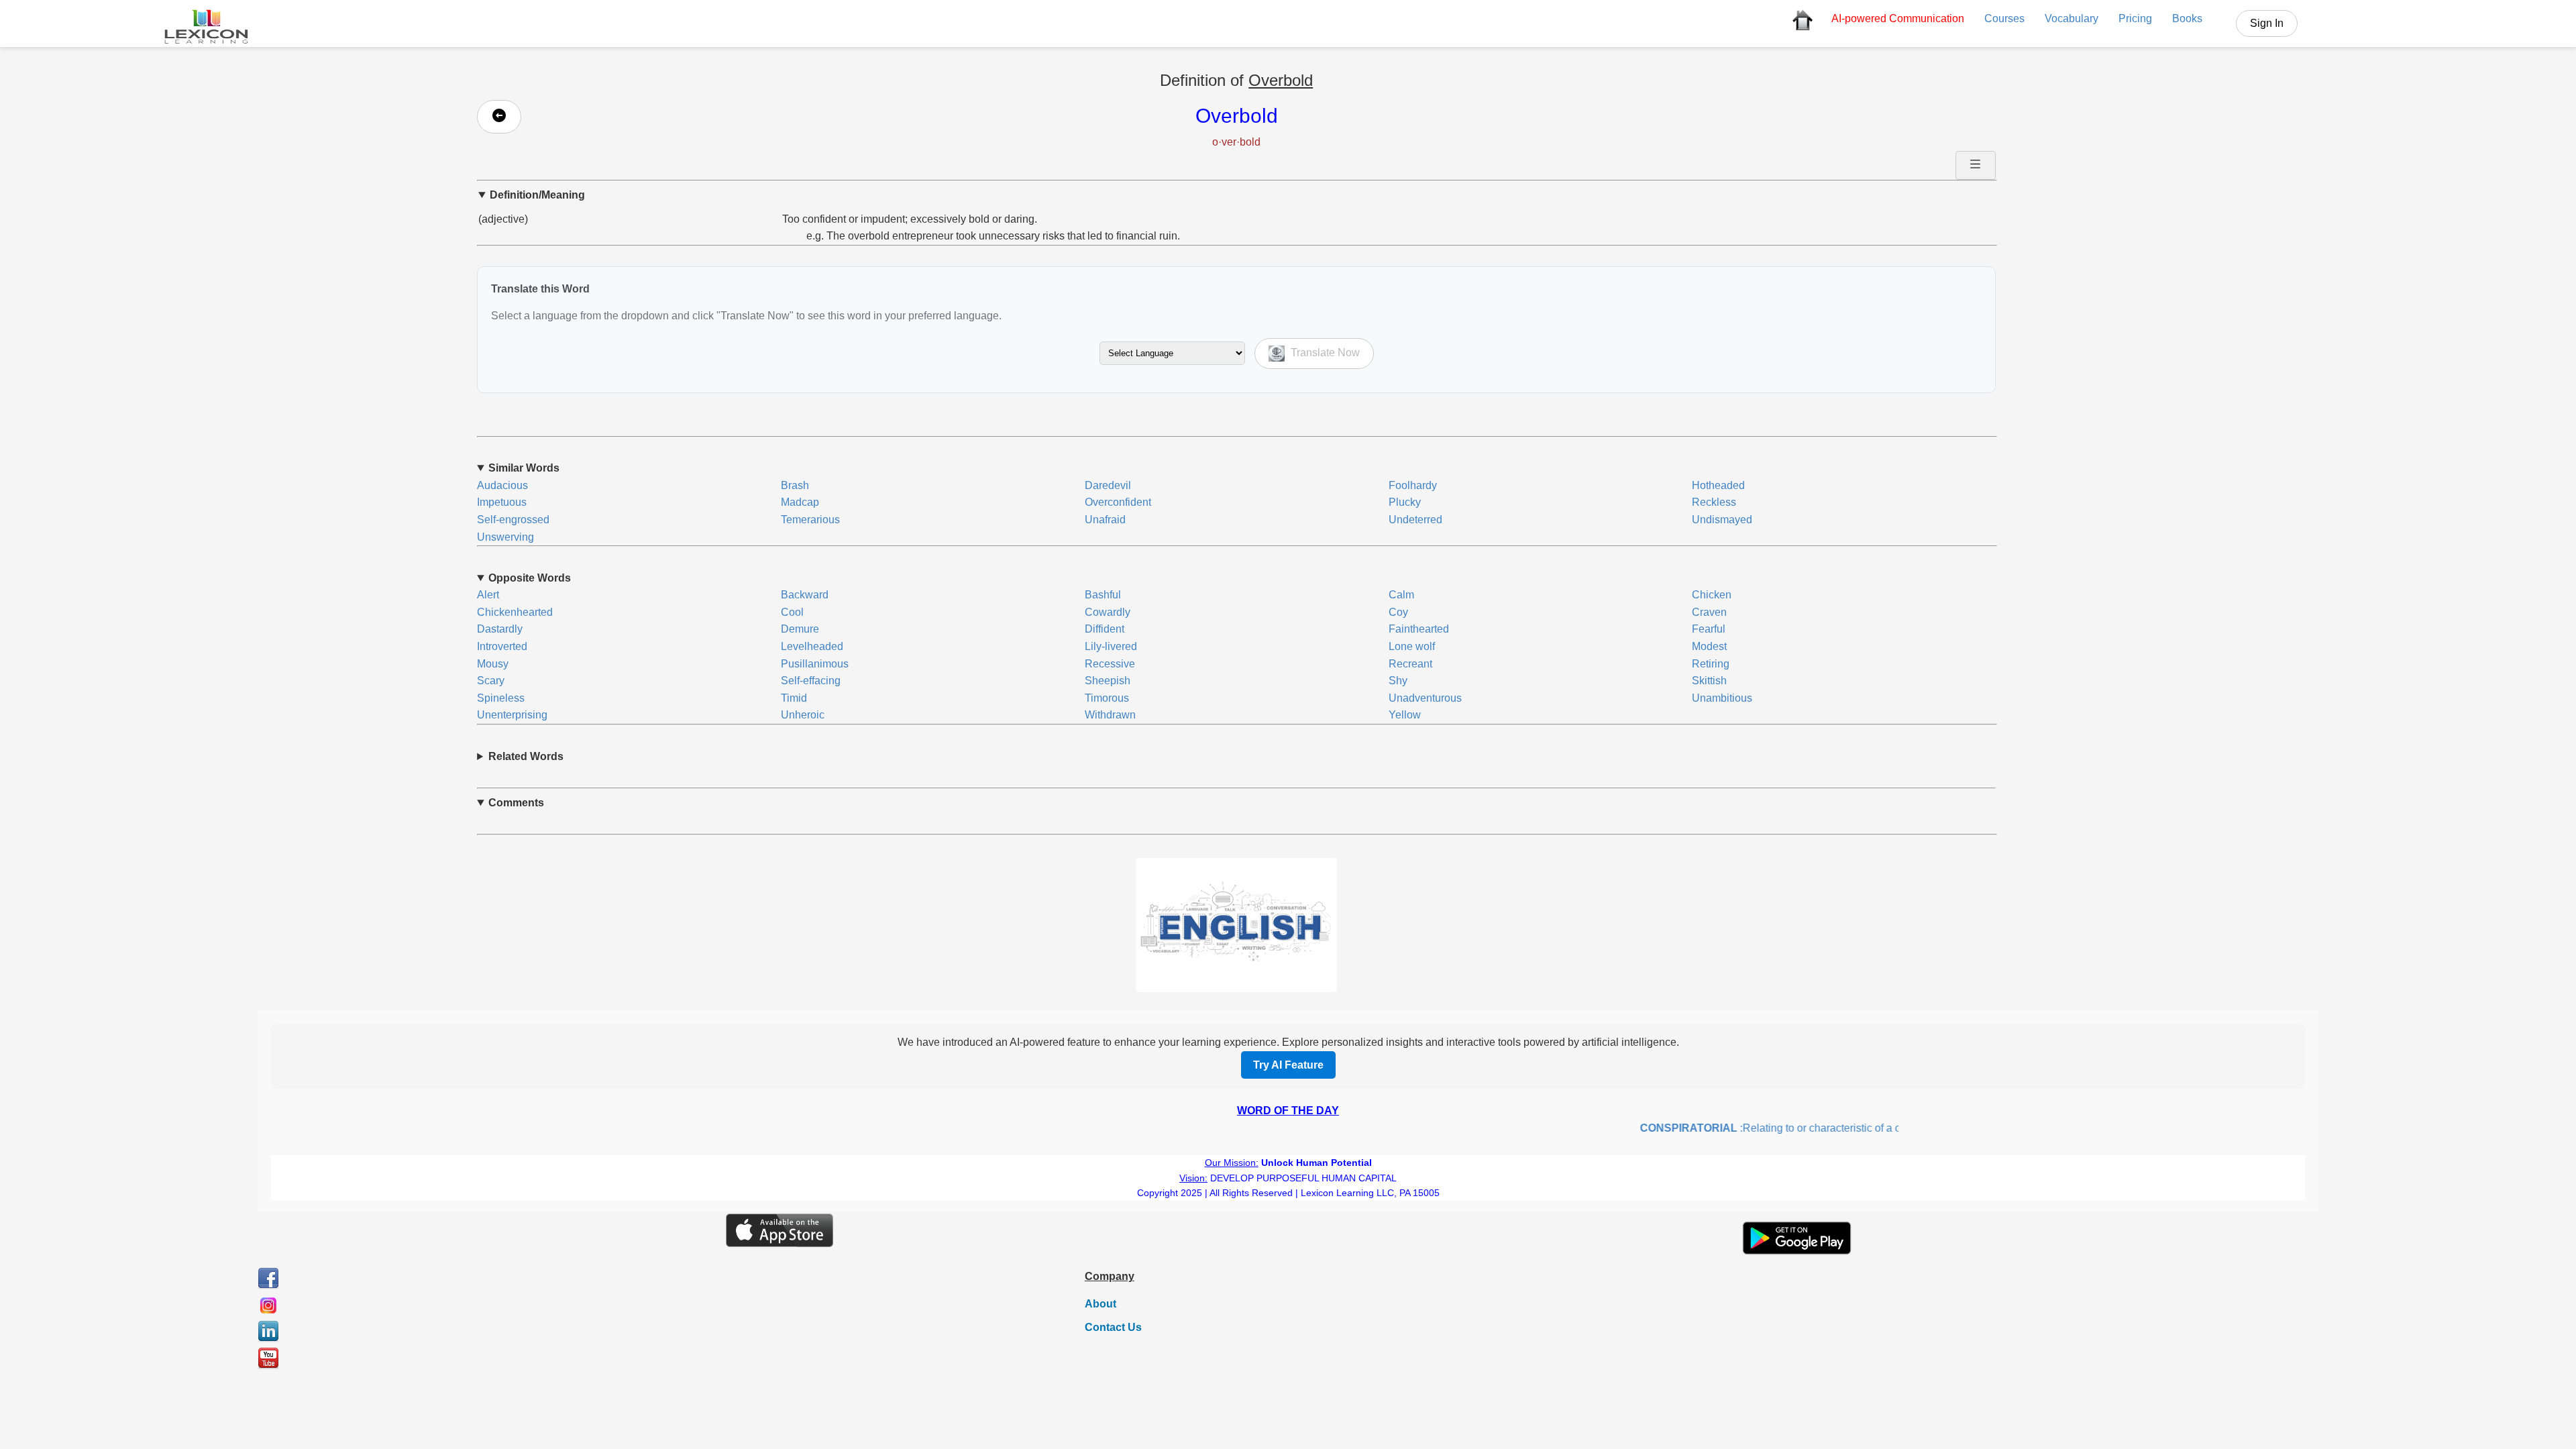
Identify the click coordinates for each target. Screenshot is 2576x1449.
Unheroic (803, 715)
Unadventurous (1425, 698)
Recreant (1410, 664)
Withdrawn (1110, 715)
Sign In (2267, 23)
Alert (488, 595)
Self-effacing (811, 681)
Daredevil (1108, 485)
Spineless (501, 698)
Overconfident (1118, 502)
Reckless (1714, 502)
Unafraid (1105, 520)
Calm (1401, 595)
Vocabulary (2072, 18)
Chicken (1712, 595)
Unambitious (1722, 698)
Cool (792, 612)
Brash (795, 485)
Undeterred (1415, 520)
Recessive (1110, 664)
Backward (805, 595)
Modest (1709, 646)
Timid (794, 698)
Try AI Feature (1288, 1065)
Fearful (1709, 629)
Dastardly (500, 629)
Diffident (1105, 629)
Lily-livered (1111, 646)
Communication (1898, 18)
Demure (800, 629)
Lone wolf (1412, 646)
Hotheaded (1718, 485)
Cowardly (1108, 612)
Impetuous (502, 502)
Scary (491, 681)
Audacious (502, 485)
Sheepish (1108, 681)
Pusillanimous (815, 664)
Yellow (1405, 715)
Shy (1398, 681)
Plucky (1405, 502)
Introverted (502, 646)
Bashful (1103, 595)
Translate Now (1324, 353)
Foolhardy (1413, 485)
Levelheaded (812, 646)
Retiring (1711, 664)
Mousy (493, 664)
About (1101, 1304)
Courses (2004, 18)
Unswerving (505, 537)
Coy (1398, 612)
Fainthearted (1419, 629)
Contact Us (1113, 1327)
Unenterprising (512, 715)
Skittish (1709, 681)
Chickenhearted (515, 612)
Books (2187, 18)
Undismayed (1722, 520)
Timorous (1107, 698)
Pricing (2135, 18)
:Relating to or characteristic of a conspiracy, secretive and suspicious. (1826, 1128)
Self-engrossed (513, 520)
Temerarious (810, 520)
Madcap (800, 502)
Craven (1709, 612)
